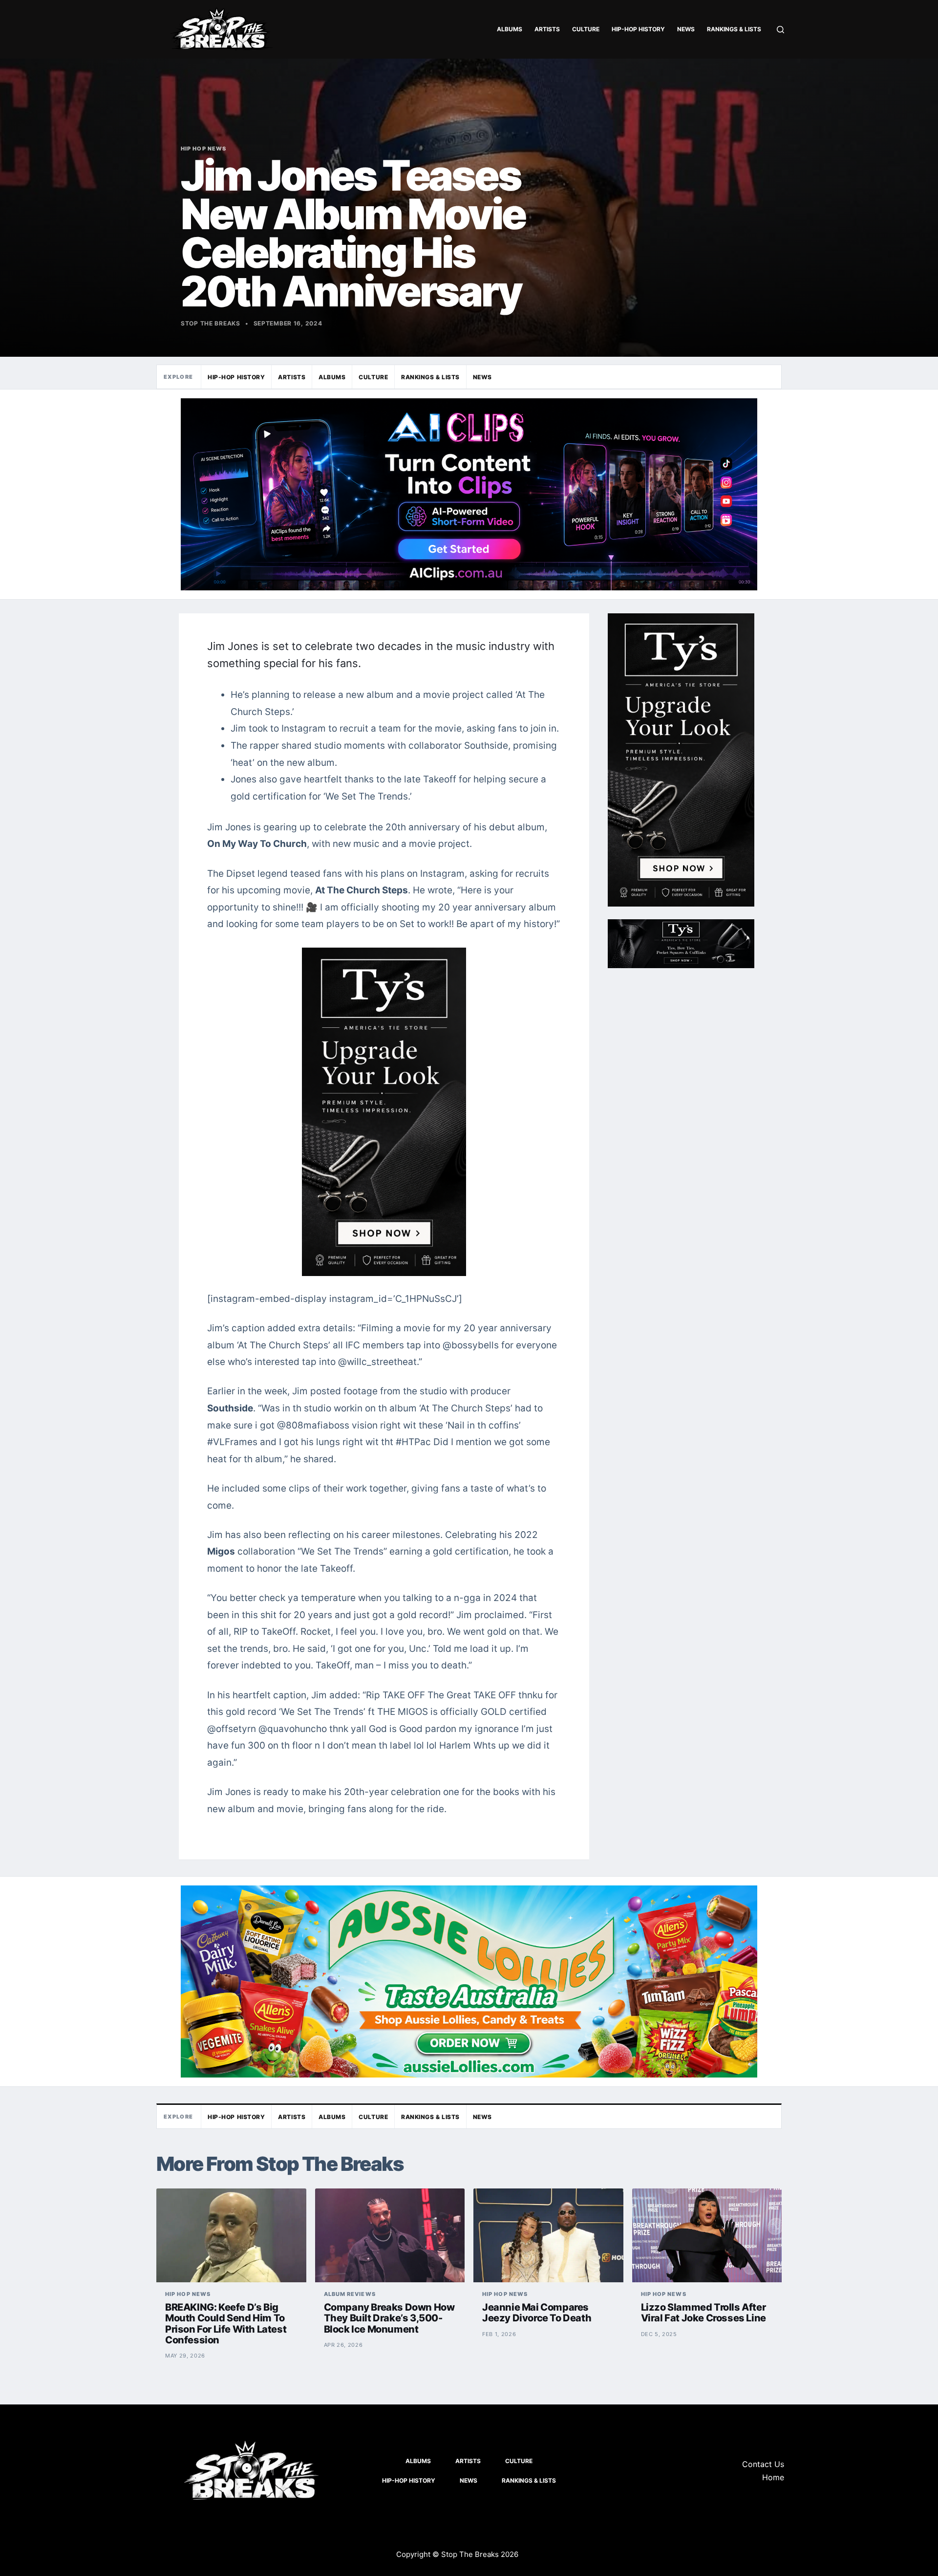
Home (773, 2477)
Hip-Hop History (638, 29)
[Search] (780, 30)
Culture (586, 29)
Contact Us (763, 2464)
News (686, 29)
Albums (510, 29)
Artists (547, 29)
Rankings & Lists (734, 29)
